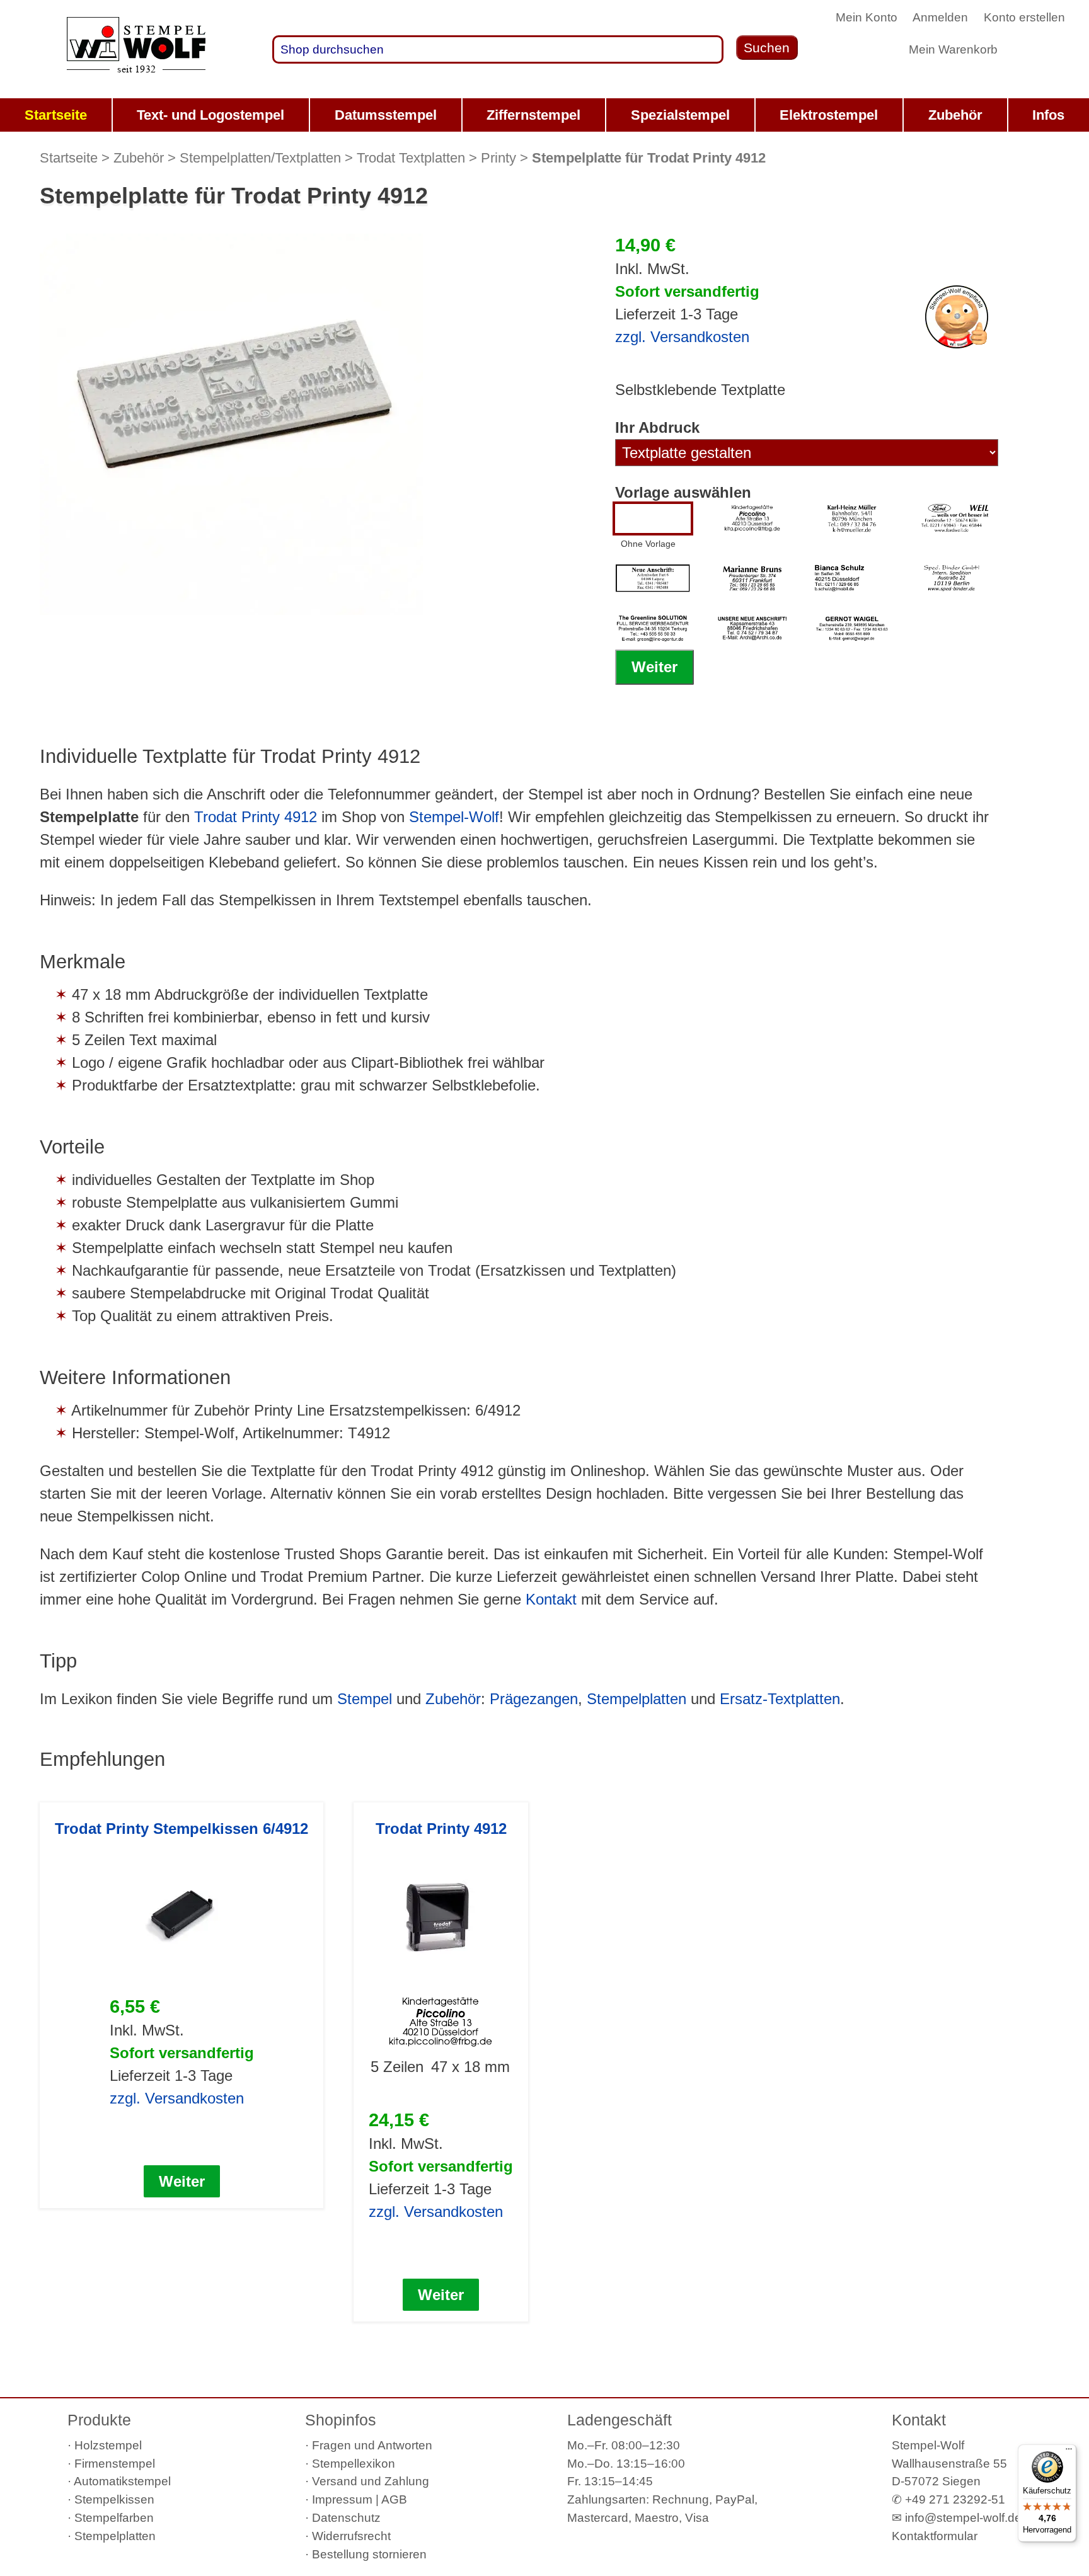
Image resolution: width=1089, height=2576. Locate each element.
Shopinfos (341, 2420)
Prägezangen (534, 1699)
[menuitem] (56, 115)
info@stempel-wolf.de (963, 2518)
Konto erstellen (1024, 17)
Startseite (69, 158)
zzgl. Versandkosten (682, 337)
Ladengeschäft (619, 2420)
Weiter (654, 667)
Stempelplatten (637, 1699)
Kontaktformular (935, 2536)
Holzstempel (108, 2445)
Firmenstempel (115, 2464)
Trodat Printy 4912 (256, 817)
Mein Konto (867, 17)
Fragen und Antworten (372, 2445)
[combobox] (498, 49)
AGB (394, 2499)
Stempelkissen (114, 2499)
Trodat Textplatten (411, 158)
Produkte (99, 2420)
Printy (498, 158)
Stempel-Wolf (454, 817)
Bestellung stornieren (369, 2554)
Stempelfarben (114, 2518)
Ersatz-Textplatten (780, 1699)
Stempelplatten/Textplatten (260, 158)
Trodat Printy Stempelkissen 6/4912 (181, 1829)
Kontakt (551, 1599)
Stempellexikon (354, 2464)
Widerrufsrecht (351, 2536)
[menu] (544, 115)
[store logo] (136, 50)
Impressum (342, 2499)
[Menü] (1069, 2452)
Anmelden (940, 17)
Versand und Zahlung (371, 2481)
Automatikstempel (122, 2481)
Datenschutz (346, 2518)
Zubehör (139, 158)
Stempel (365, 1699)
